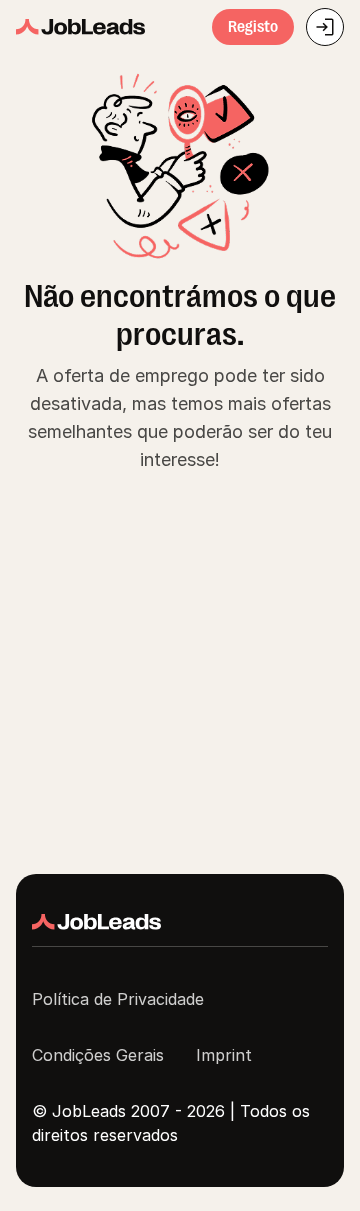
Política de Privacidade (118, 999)
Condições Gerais (98, 1055)
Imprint (224, 1055)
